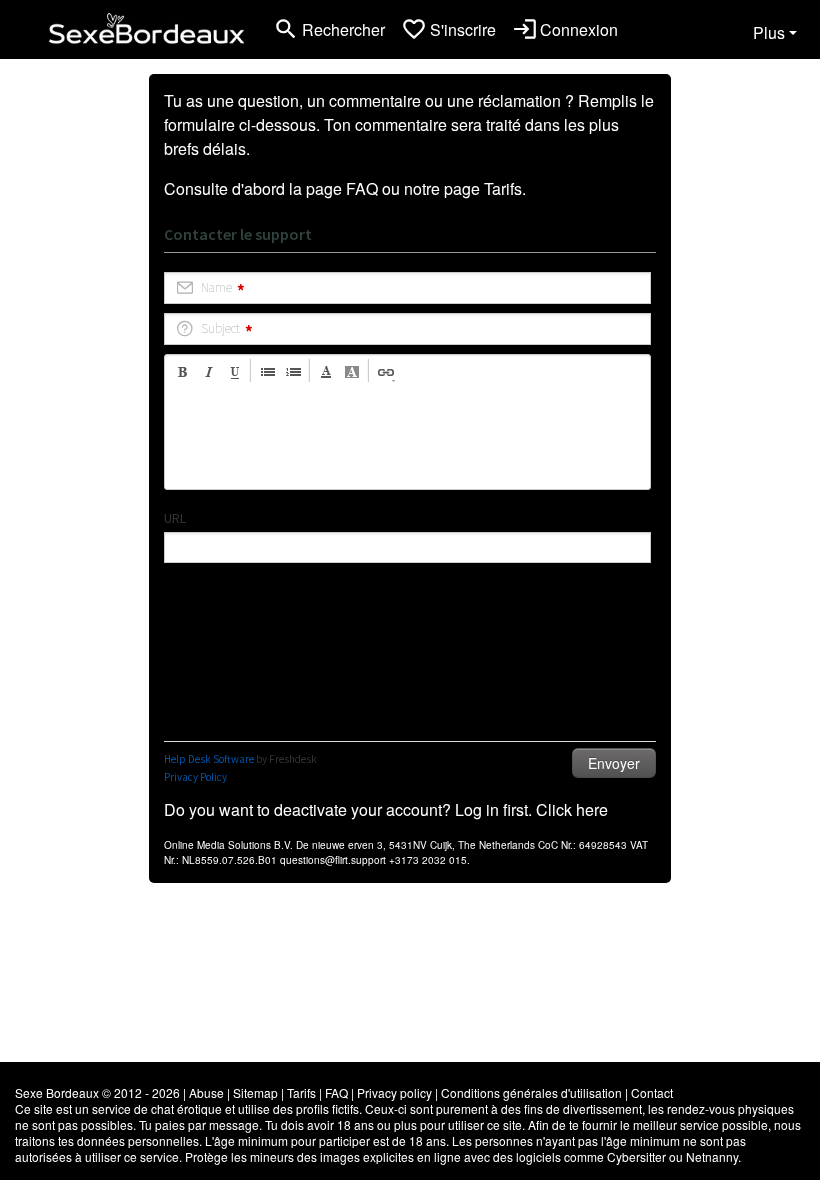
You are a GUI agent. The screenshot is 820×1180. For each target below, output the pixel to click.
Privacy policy (394, 1092)
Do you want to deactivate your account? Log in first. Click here (386, 809)
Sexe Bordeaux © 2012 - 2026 (97, 1092)
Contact (652, 1092)
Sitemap (255, 1092)
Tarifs (503, 188)
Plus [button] (769, 32)
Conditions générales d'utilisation (531, 1092)
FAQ (362, 188)
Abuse (206, 1092)
